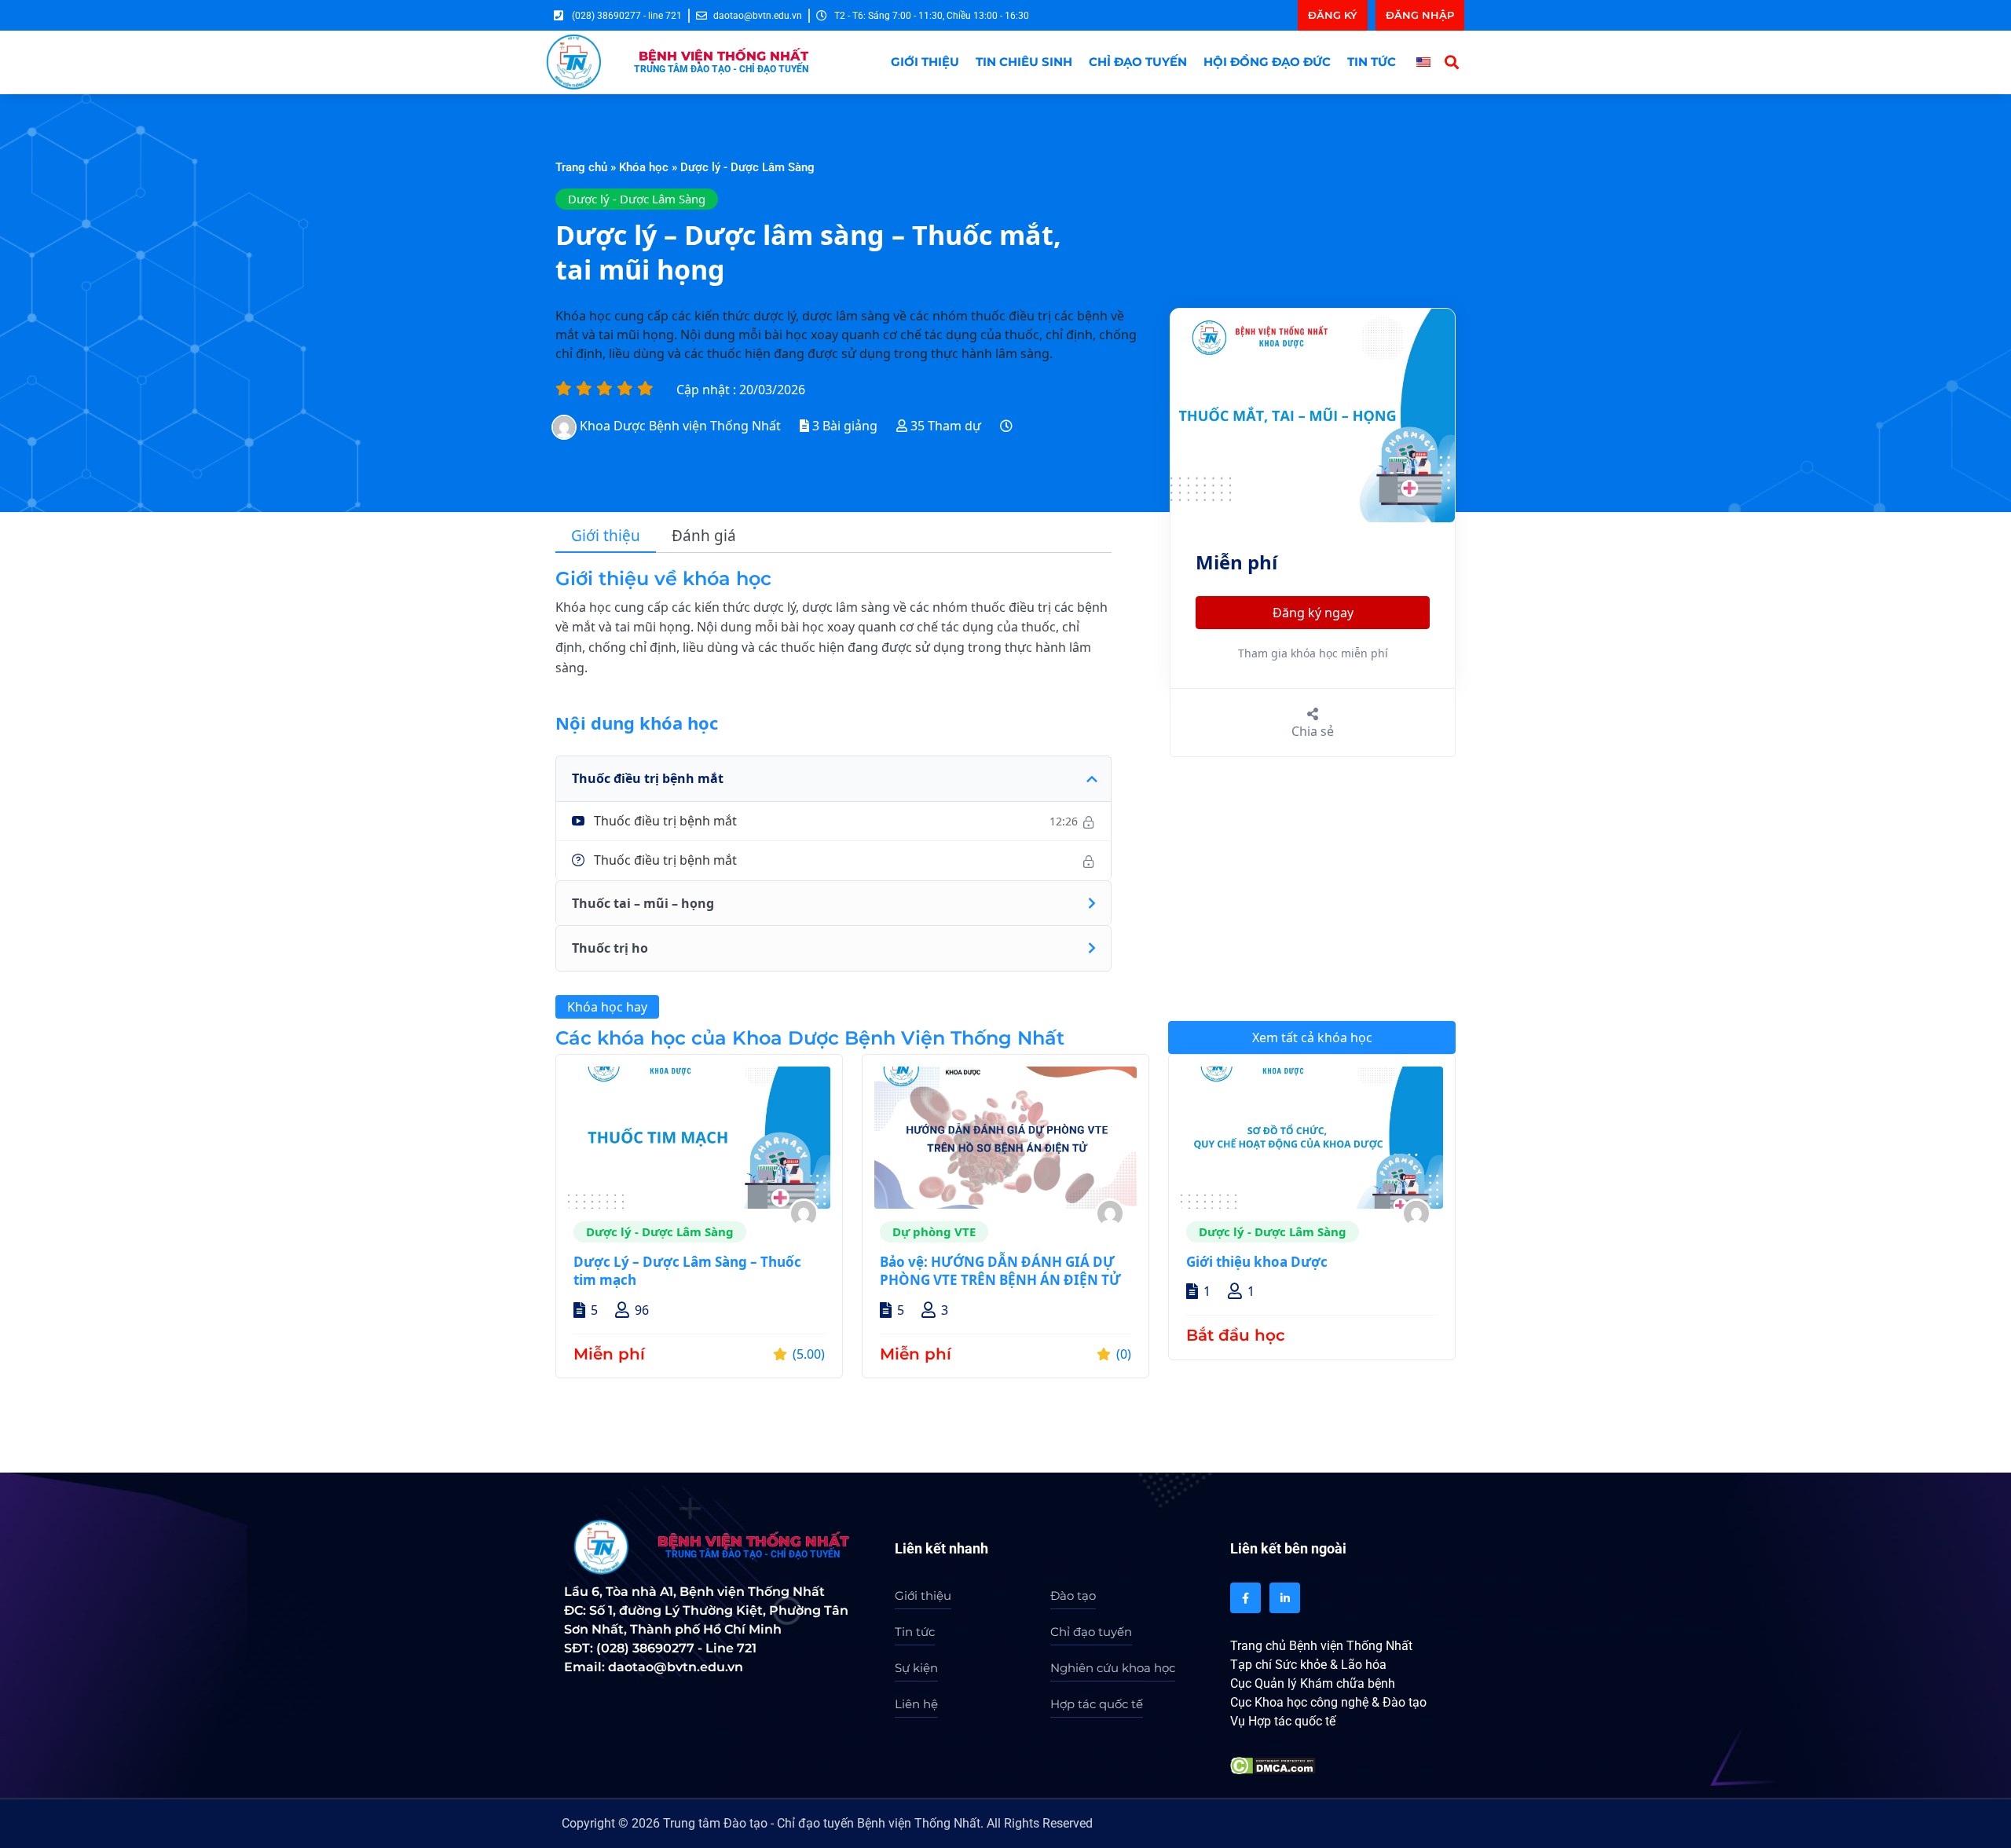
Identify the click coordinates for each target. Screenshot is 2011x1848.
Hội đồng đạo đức (1267, 62)
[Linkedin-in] (1285, 1598)
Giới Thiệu (925, 62)
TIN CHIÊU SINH (1024, 62)
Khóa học (644, 167)
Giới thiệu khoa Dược (1257, 1262)
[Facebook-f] (1245, 1598)
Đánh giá (704, 536)
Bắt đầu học (1236, 1335)
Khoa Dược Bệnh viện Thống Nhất (680, 426)
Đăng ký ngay (1313, 613)
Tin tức (1372, 62)
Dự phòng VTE (934, 1231)
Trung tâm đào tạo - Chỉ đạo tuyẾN (721, 69)
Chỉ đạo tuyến (1138, 62)
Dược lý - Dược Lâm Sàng (747, 167)
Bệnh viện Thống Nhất (723, 56)
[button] (1452, 62)
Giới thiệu (606, 536)
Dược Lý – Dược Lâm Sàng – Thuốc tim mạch (687, 1271)
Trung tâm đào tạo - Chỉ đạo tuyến (753, 1554)
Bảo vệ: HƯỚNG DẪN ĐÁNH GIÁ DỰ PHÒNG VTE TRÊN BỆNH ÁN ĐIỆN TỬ (1000, 1271)
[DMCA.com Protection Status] (1273, 1764)
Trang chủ (581, 167)
